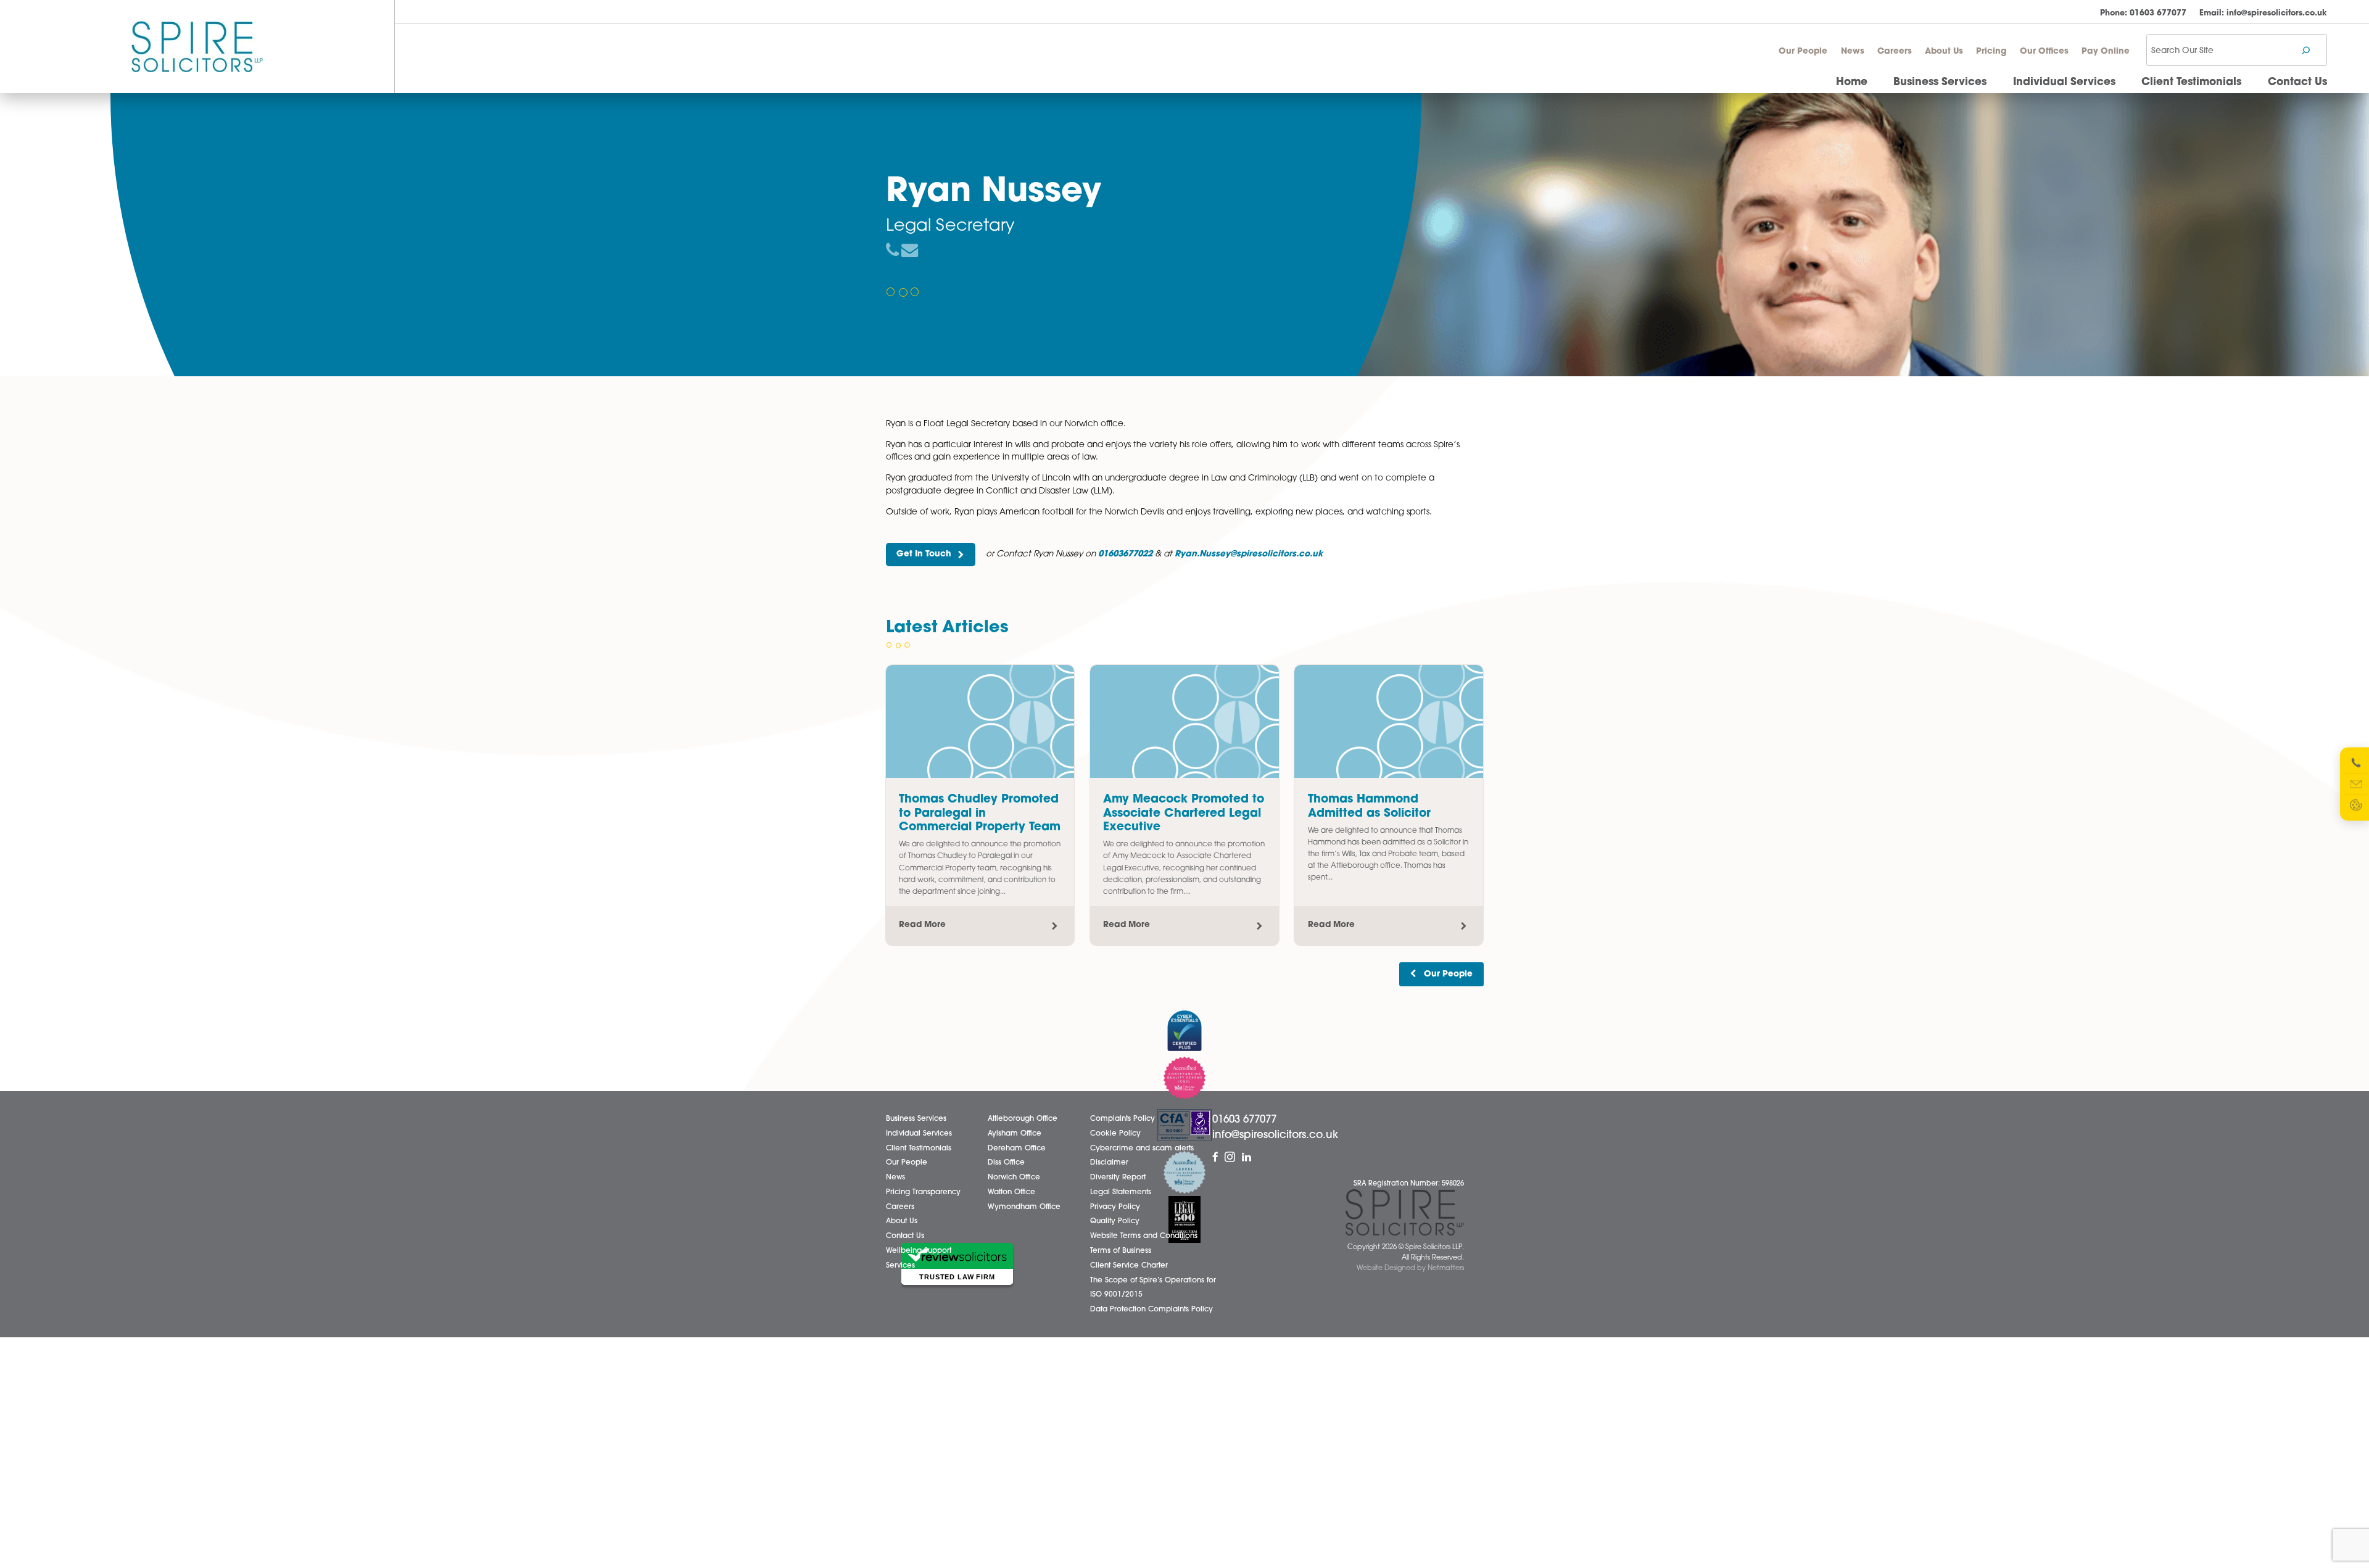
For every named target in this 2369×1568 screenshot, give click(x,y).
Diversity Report (1118, 1178)
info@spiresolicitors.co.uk (2263, 13)
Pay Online (2106, 52)
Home (1852, 82)
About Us (1944, 52)
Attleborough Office (1023, 1119)
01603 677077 (2143, 13)
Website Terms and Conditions (1144, 1236)
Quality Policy (1115, 1221)
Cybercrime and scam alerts (1142, 1149)
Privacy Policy (1115, 1207)
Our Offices (2044, 52)
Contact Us (2297, 82)
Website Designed (1386, 1269)
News (1853, 52)
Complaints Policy (1122, 1119)
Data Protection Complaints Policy (1151, 1310)
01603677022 (1125, 554)
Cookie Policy (1115, 1134)
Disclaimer (1109, 1163)
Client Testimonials (2191, 82)
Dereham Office (1017, 1149)
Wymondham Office (1024, 1207)
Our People (1803, 52)
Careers (1895, 52)
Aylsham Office (1015, 1134)
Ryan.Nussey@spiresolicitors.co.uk (1249, 554)
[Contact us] (2356, 784)
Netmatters (1446, 1269)
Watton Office (1011, 1192)
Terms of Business (1121, 1251)
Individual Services (2064, 82)
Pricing (1991, 52)
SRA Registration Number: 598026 (1409, 1184)
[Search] (2306, 50)
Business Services (1940, 82)
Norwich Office (1014, 1178)
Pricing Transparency (923, 1192)
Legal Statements (1121, 1192)
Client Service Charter (1129, 1266)
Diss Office (1006, 1163)
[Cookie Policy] (2356, 805)
